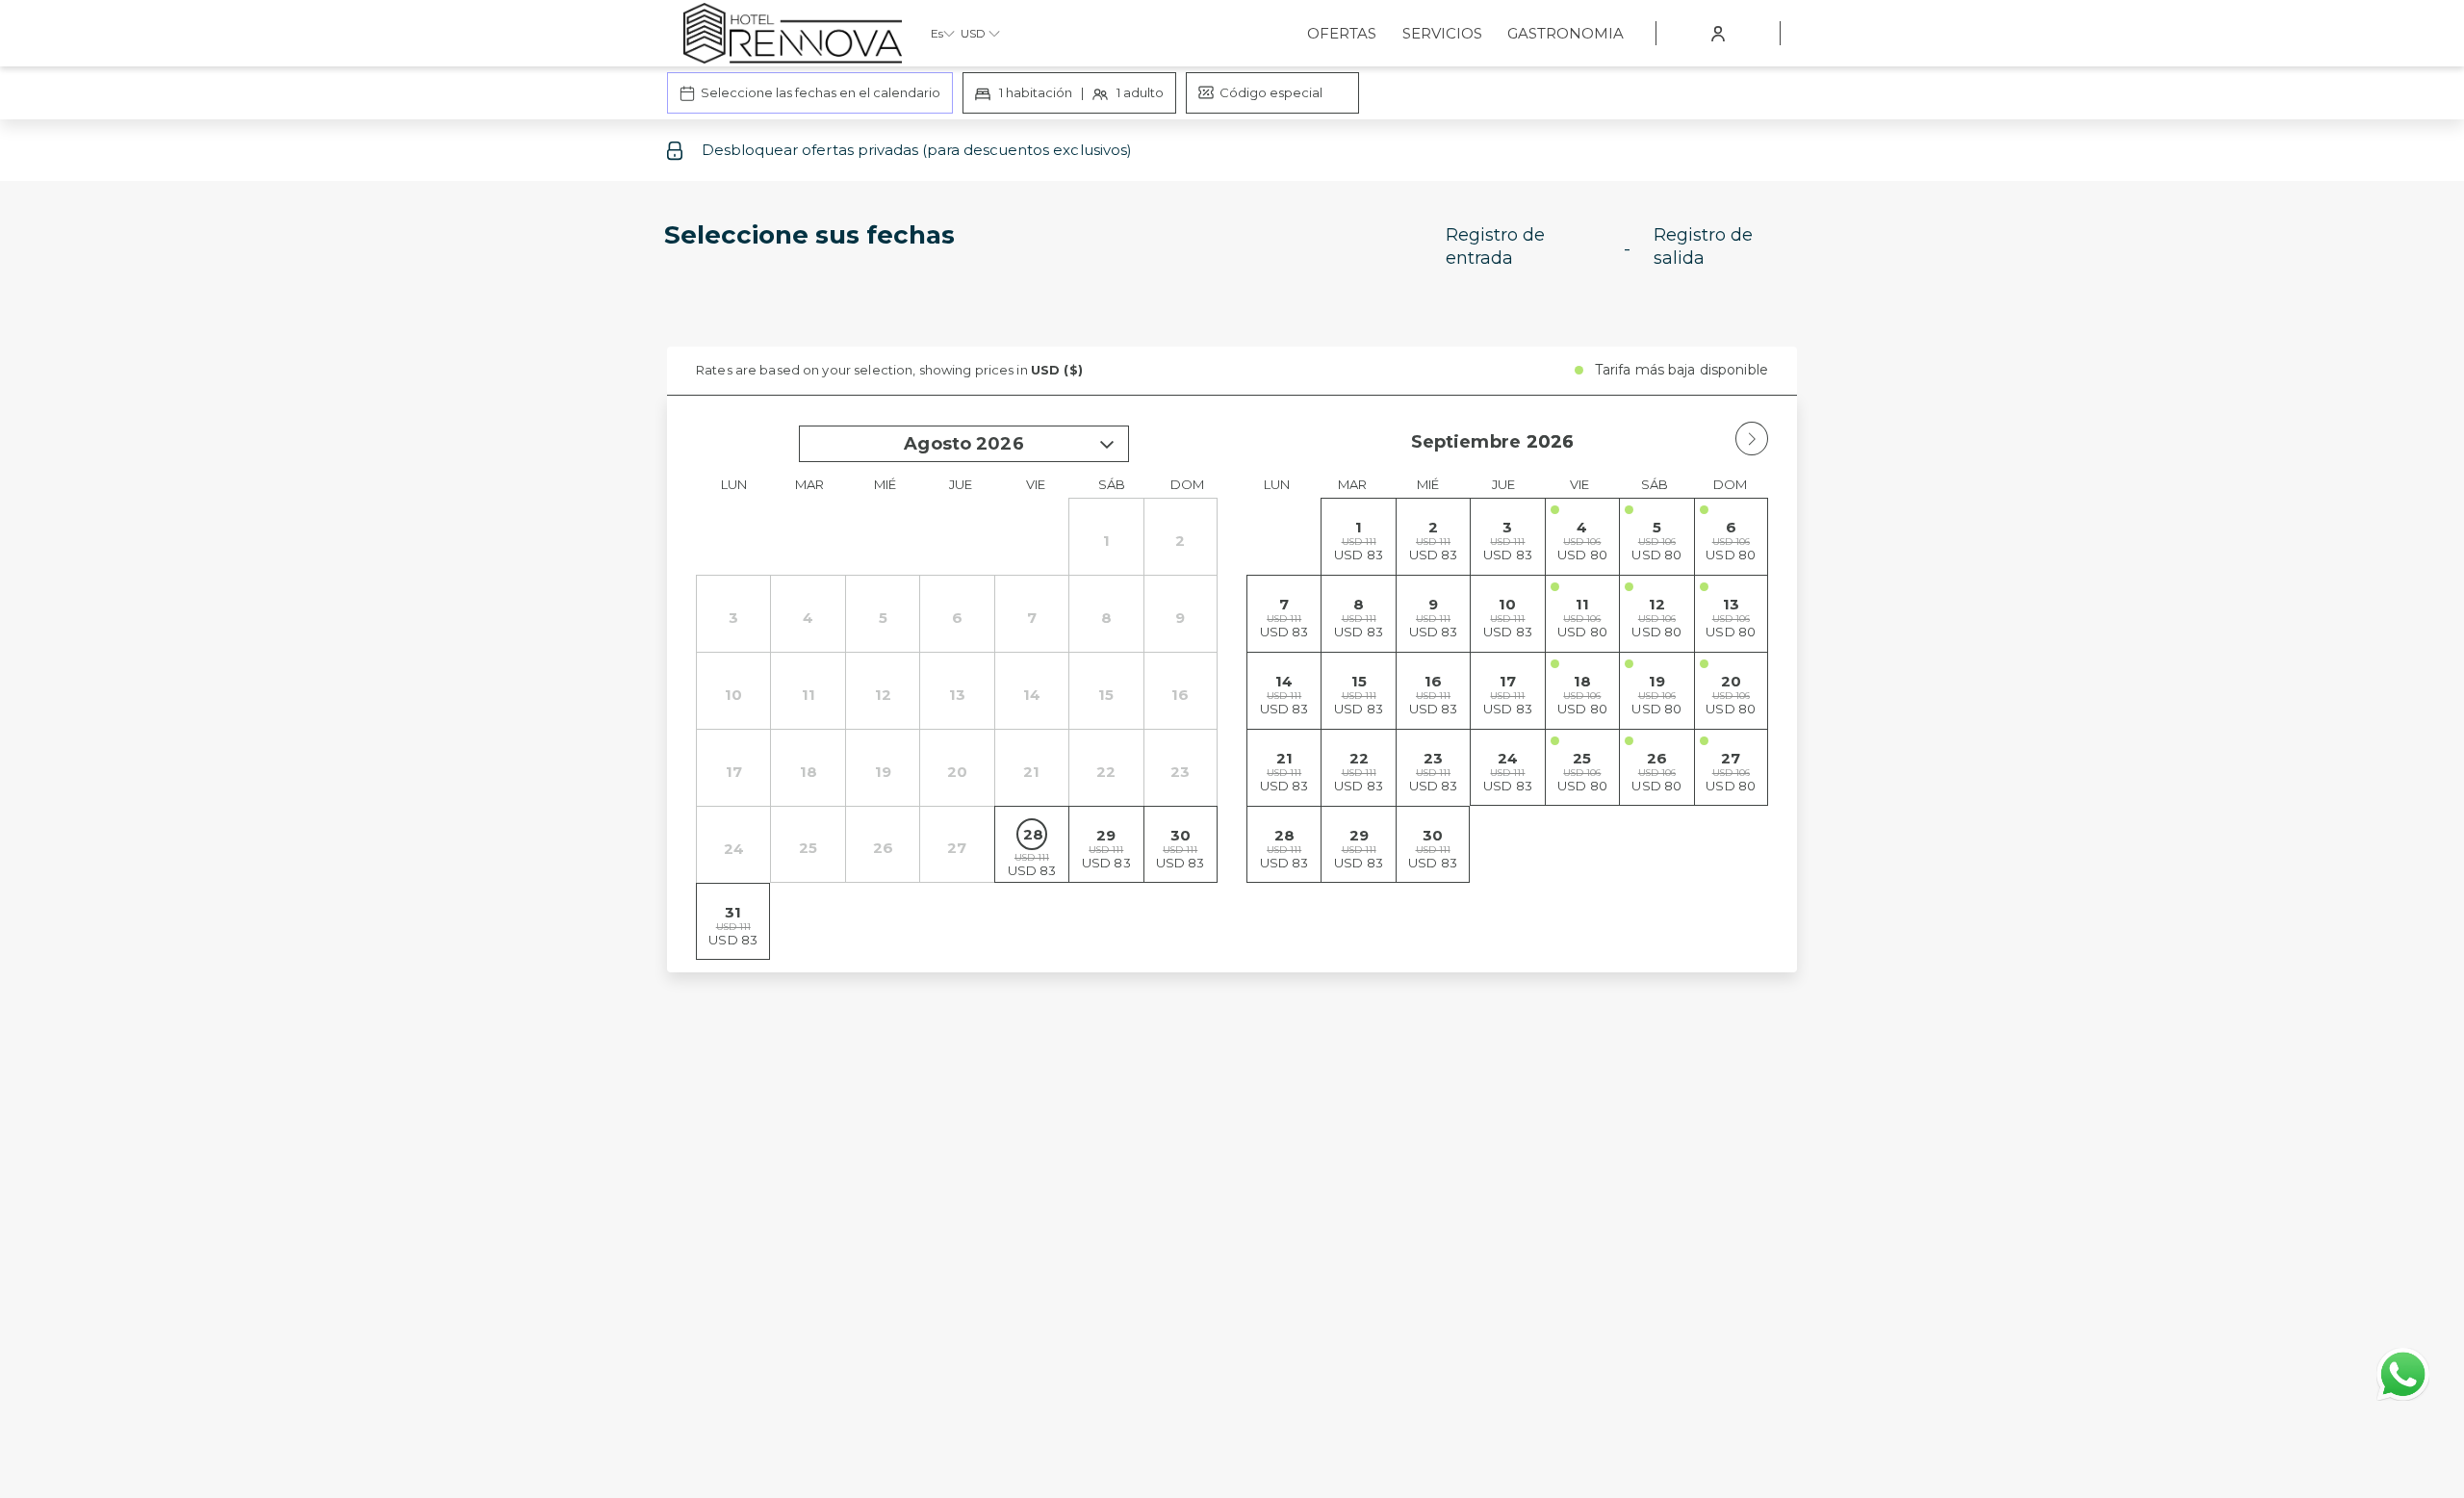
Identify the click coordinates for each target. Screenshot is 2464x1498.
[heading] (1040, 254)
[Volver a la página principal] (793, 33)
